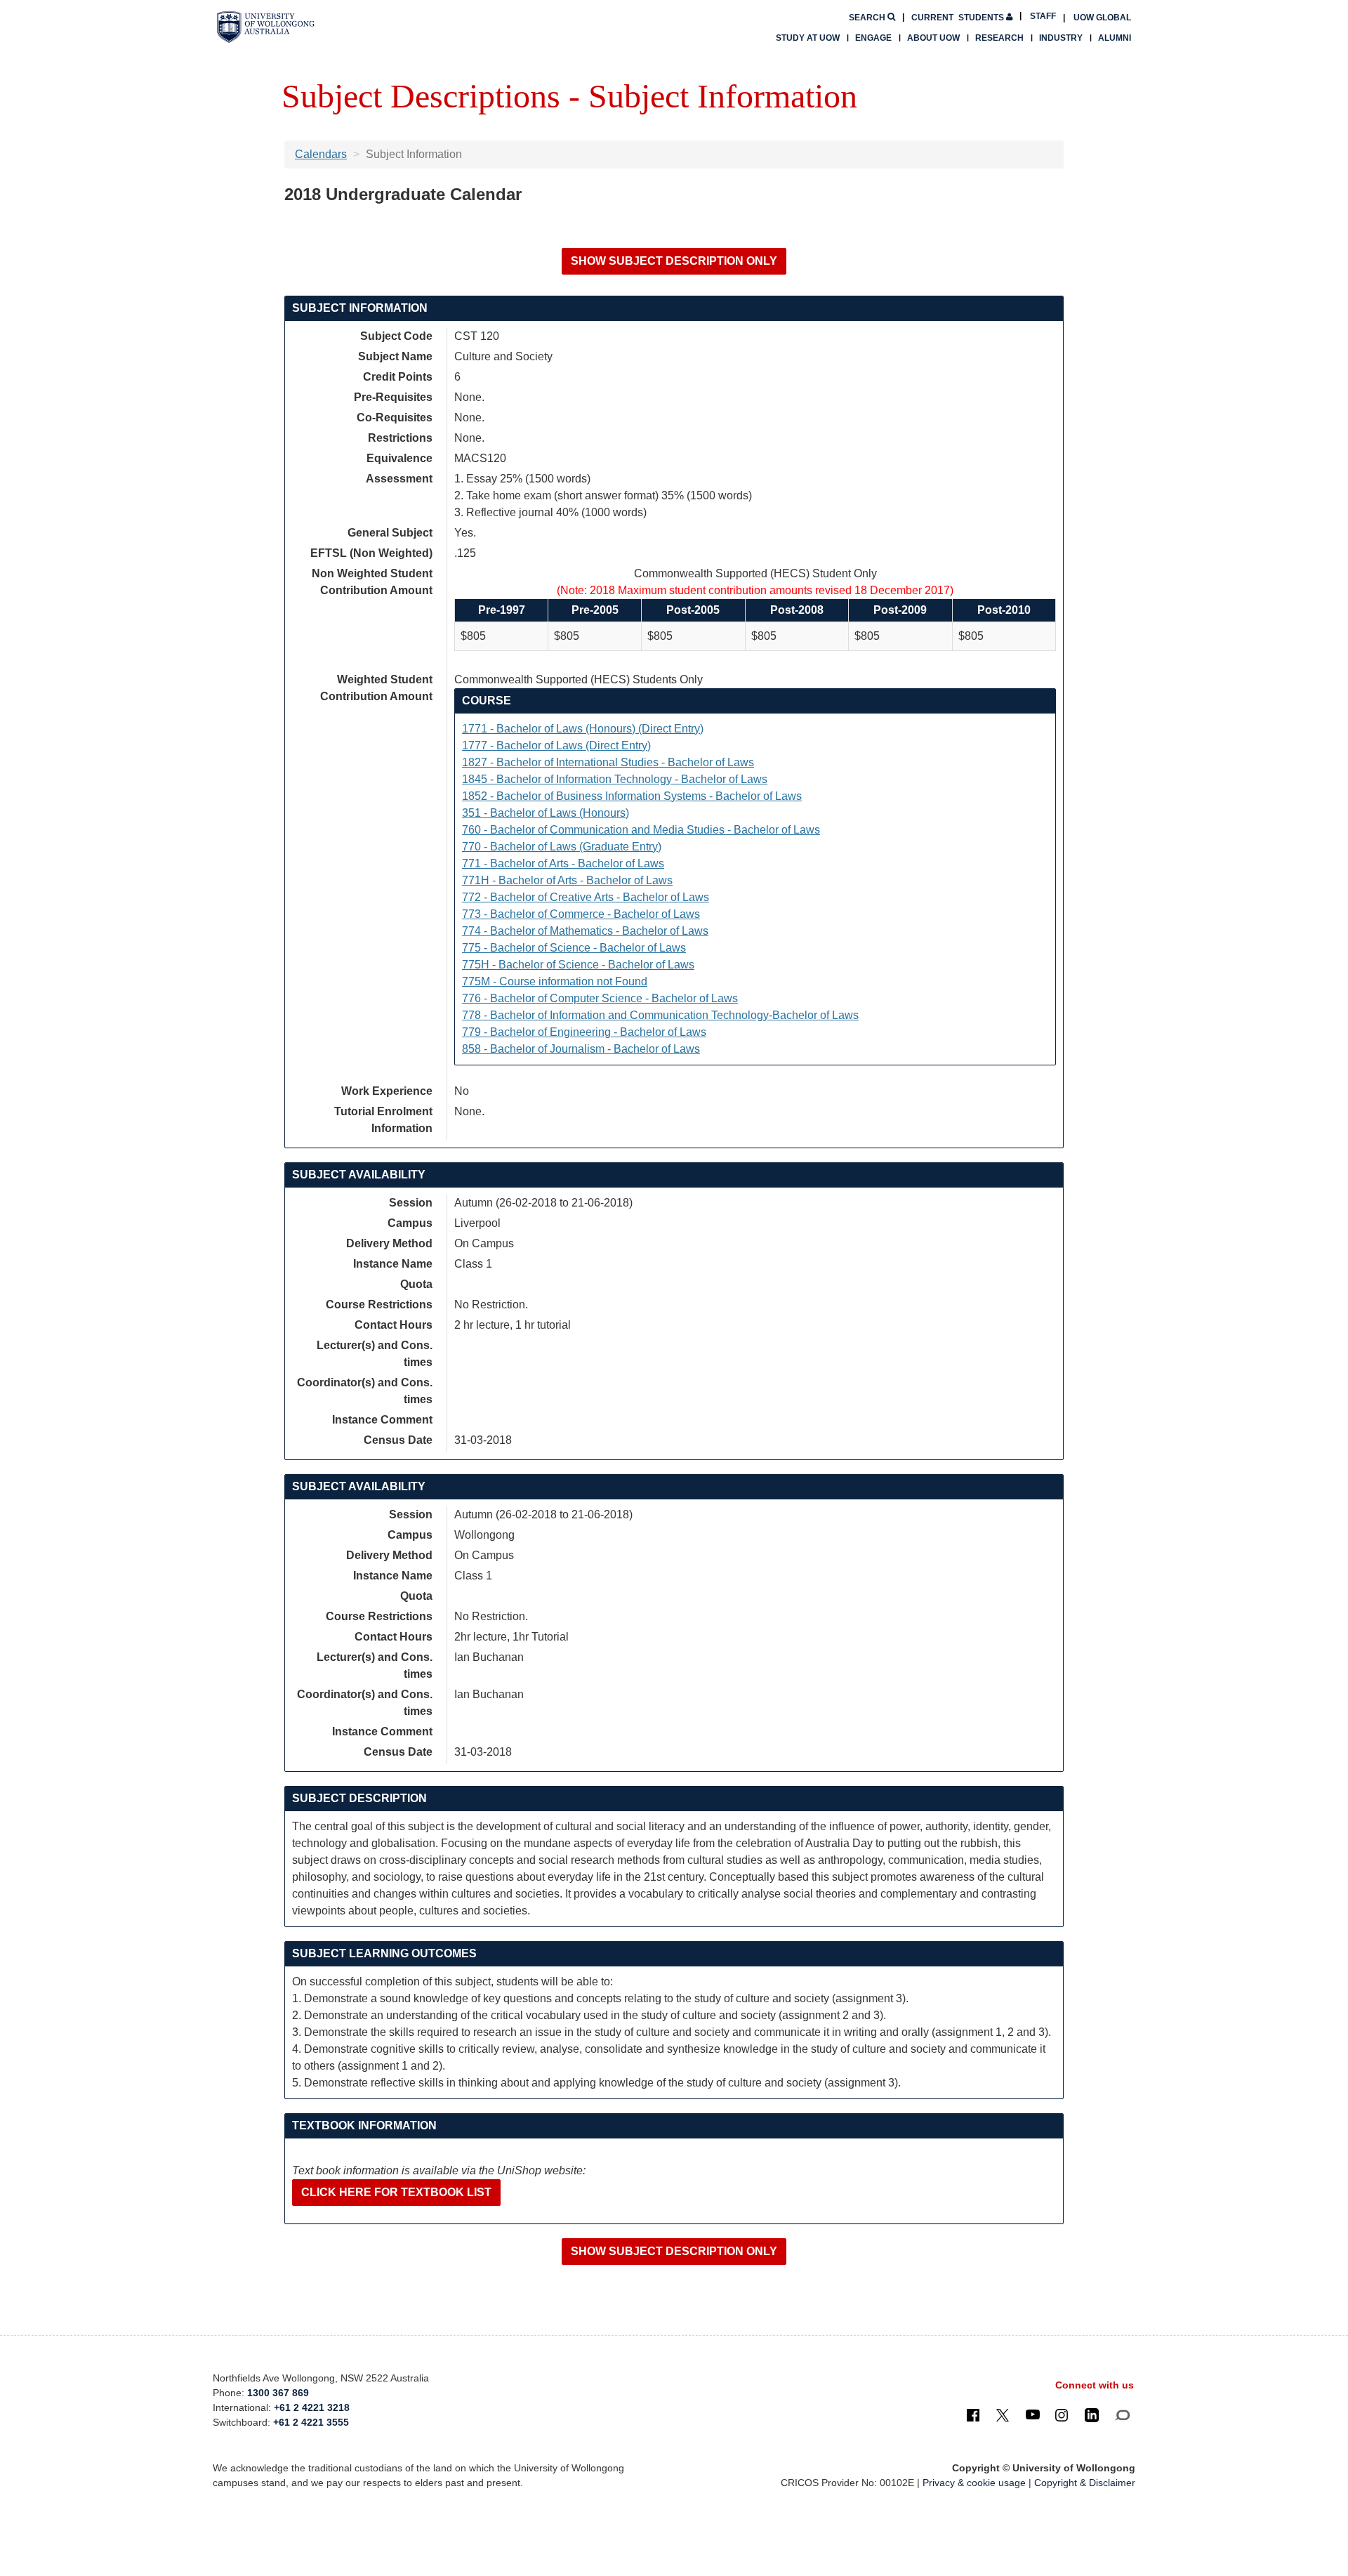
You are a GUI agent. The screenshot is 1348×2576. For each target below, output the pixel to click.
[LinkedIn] (1092, 2414)
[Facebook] (973, 2414)
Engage (873, 38)
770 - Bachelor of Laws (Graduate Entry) (562, 847)
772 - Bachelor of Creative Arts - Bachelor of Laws (586, 897)
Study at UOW (808, 38)
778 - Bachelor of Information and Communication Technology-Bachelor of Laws (660, 1015)
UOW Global (1102, 18)
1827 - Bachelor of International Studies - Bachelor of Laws (608, 762)
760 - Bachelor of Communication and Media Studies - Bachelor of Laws (641, 830)
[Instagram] (1062, 2414)
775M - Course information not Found (555, 981)
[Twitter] (1003, 2414)
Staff (1043, 16)
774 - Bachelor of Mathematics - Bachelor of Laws (585, 931)
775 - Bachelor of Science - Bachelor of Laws (574, 948)
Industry (1061, 38)
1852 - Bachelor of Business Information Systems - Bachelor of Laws (632, 796)
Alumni (1115, 38)
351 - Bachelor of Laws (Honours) (546, 813)
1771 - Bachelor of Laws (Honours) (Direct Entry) (583, 729)
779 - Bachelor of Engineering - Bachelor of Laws (584, 1032)
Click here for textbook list (396, 2192)
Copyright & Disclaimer (1085, 2483)
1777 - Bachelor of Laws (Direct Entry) (556, 745)
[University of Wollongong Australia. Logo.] (266, 27)
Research (999, 38)
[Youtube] (1033, 2414)
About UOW (933, 38)
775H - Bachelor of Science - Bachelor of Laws (578, 965)
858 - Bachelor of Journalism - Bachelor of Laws (581, 1049)
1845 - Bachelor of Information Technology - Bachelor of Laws (615, 779)
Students (959, 18)
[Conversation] (1122, 2414)
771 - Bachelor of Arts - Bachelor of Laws (563, 863)
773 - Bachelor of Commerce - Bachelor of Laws (581, 914)
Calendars (321, 154)
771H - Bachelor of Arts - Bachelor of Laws (567, 880)
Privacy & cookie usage (974, 2483)
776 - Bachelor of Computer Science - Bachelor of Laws (600, 998)
